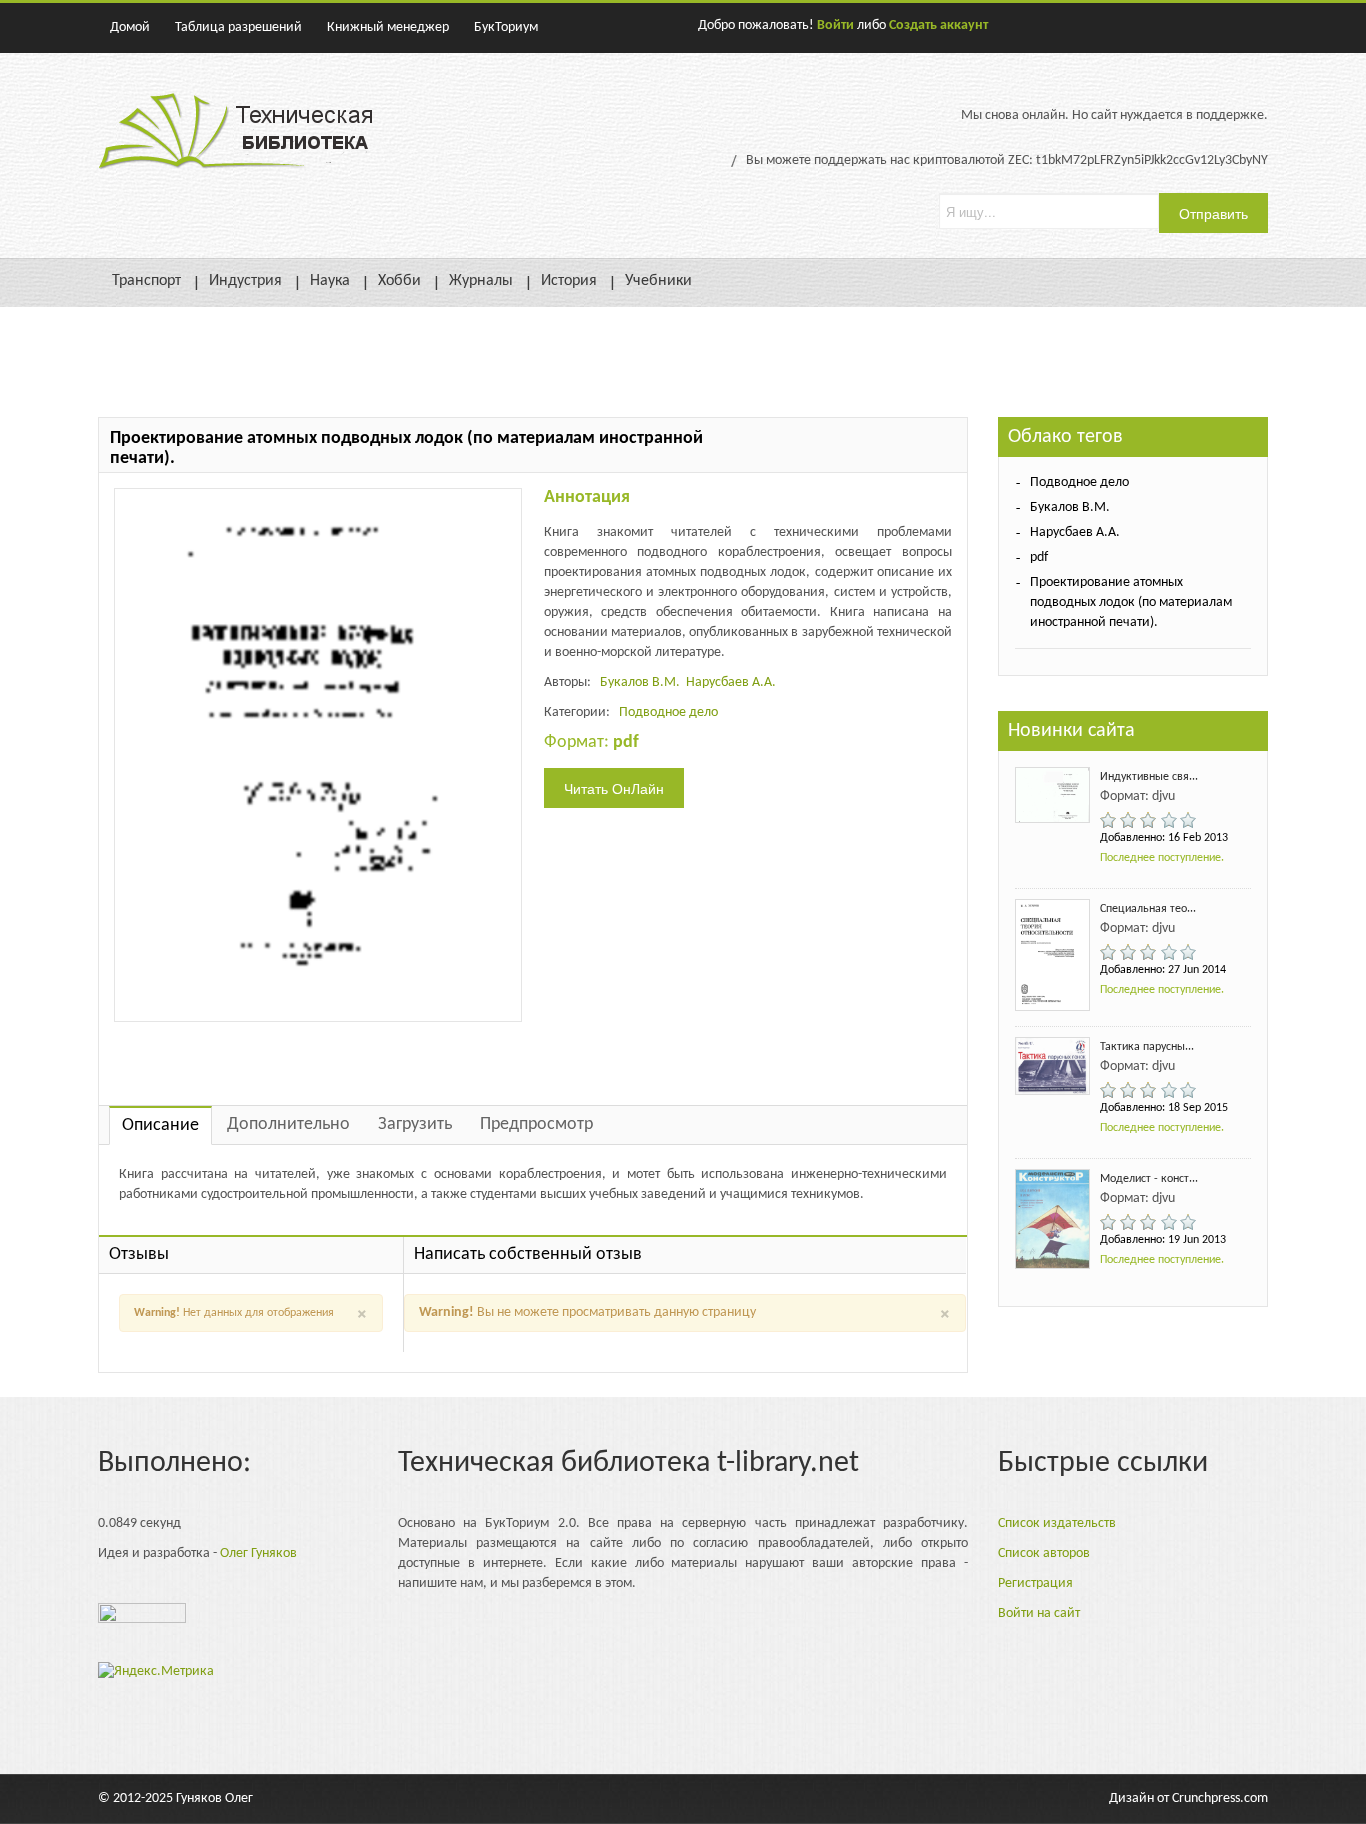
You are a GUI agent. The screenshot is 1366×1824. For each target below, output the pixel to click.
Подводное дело (668, 712)
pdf (1039, 557)
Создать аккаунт (938, 25)
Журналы (481, 281)
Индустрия (245, 281)
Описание (160, 1125)
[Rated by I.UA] (142, 1618)
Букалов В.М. (640, 682)
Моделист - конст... (1149, 1179)
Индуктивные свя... (1149, 777)
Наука (330, 281)
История (569, 281)
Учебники (658, 281)
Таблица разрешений (238, 27)
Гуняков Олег (214, 1798)
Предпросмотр (536, 1124)
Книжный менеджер (388, 27)
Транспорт (146, 281)
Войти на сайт (1039, 1613)
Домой (130, 27)
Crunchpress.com (1220, 1798)
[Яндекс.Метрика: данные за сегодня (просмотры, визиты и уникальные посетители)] (156, 1672)
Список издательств (1057, 1523)
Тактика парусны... (1147, 1047)
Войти (835, 25)
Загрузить (415, 1124)
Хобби (399, 281)
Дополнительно (288, 1124)
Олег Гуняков (258, 1553)
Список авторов (1044, 1553)
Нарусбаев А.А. (731, 682)
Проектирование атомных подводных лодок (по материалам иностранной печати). (1131, 602)
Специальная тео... (1148, 909)
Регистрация (1035, 1583)
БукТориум (506, 27)
